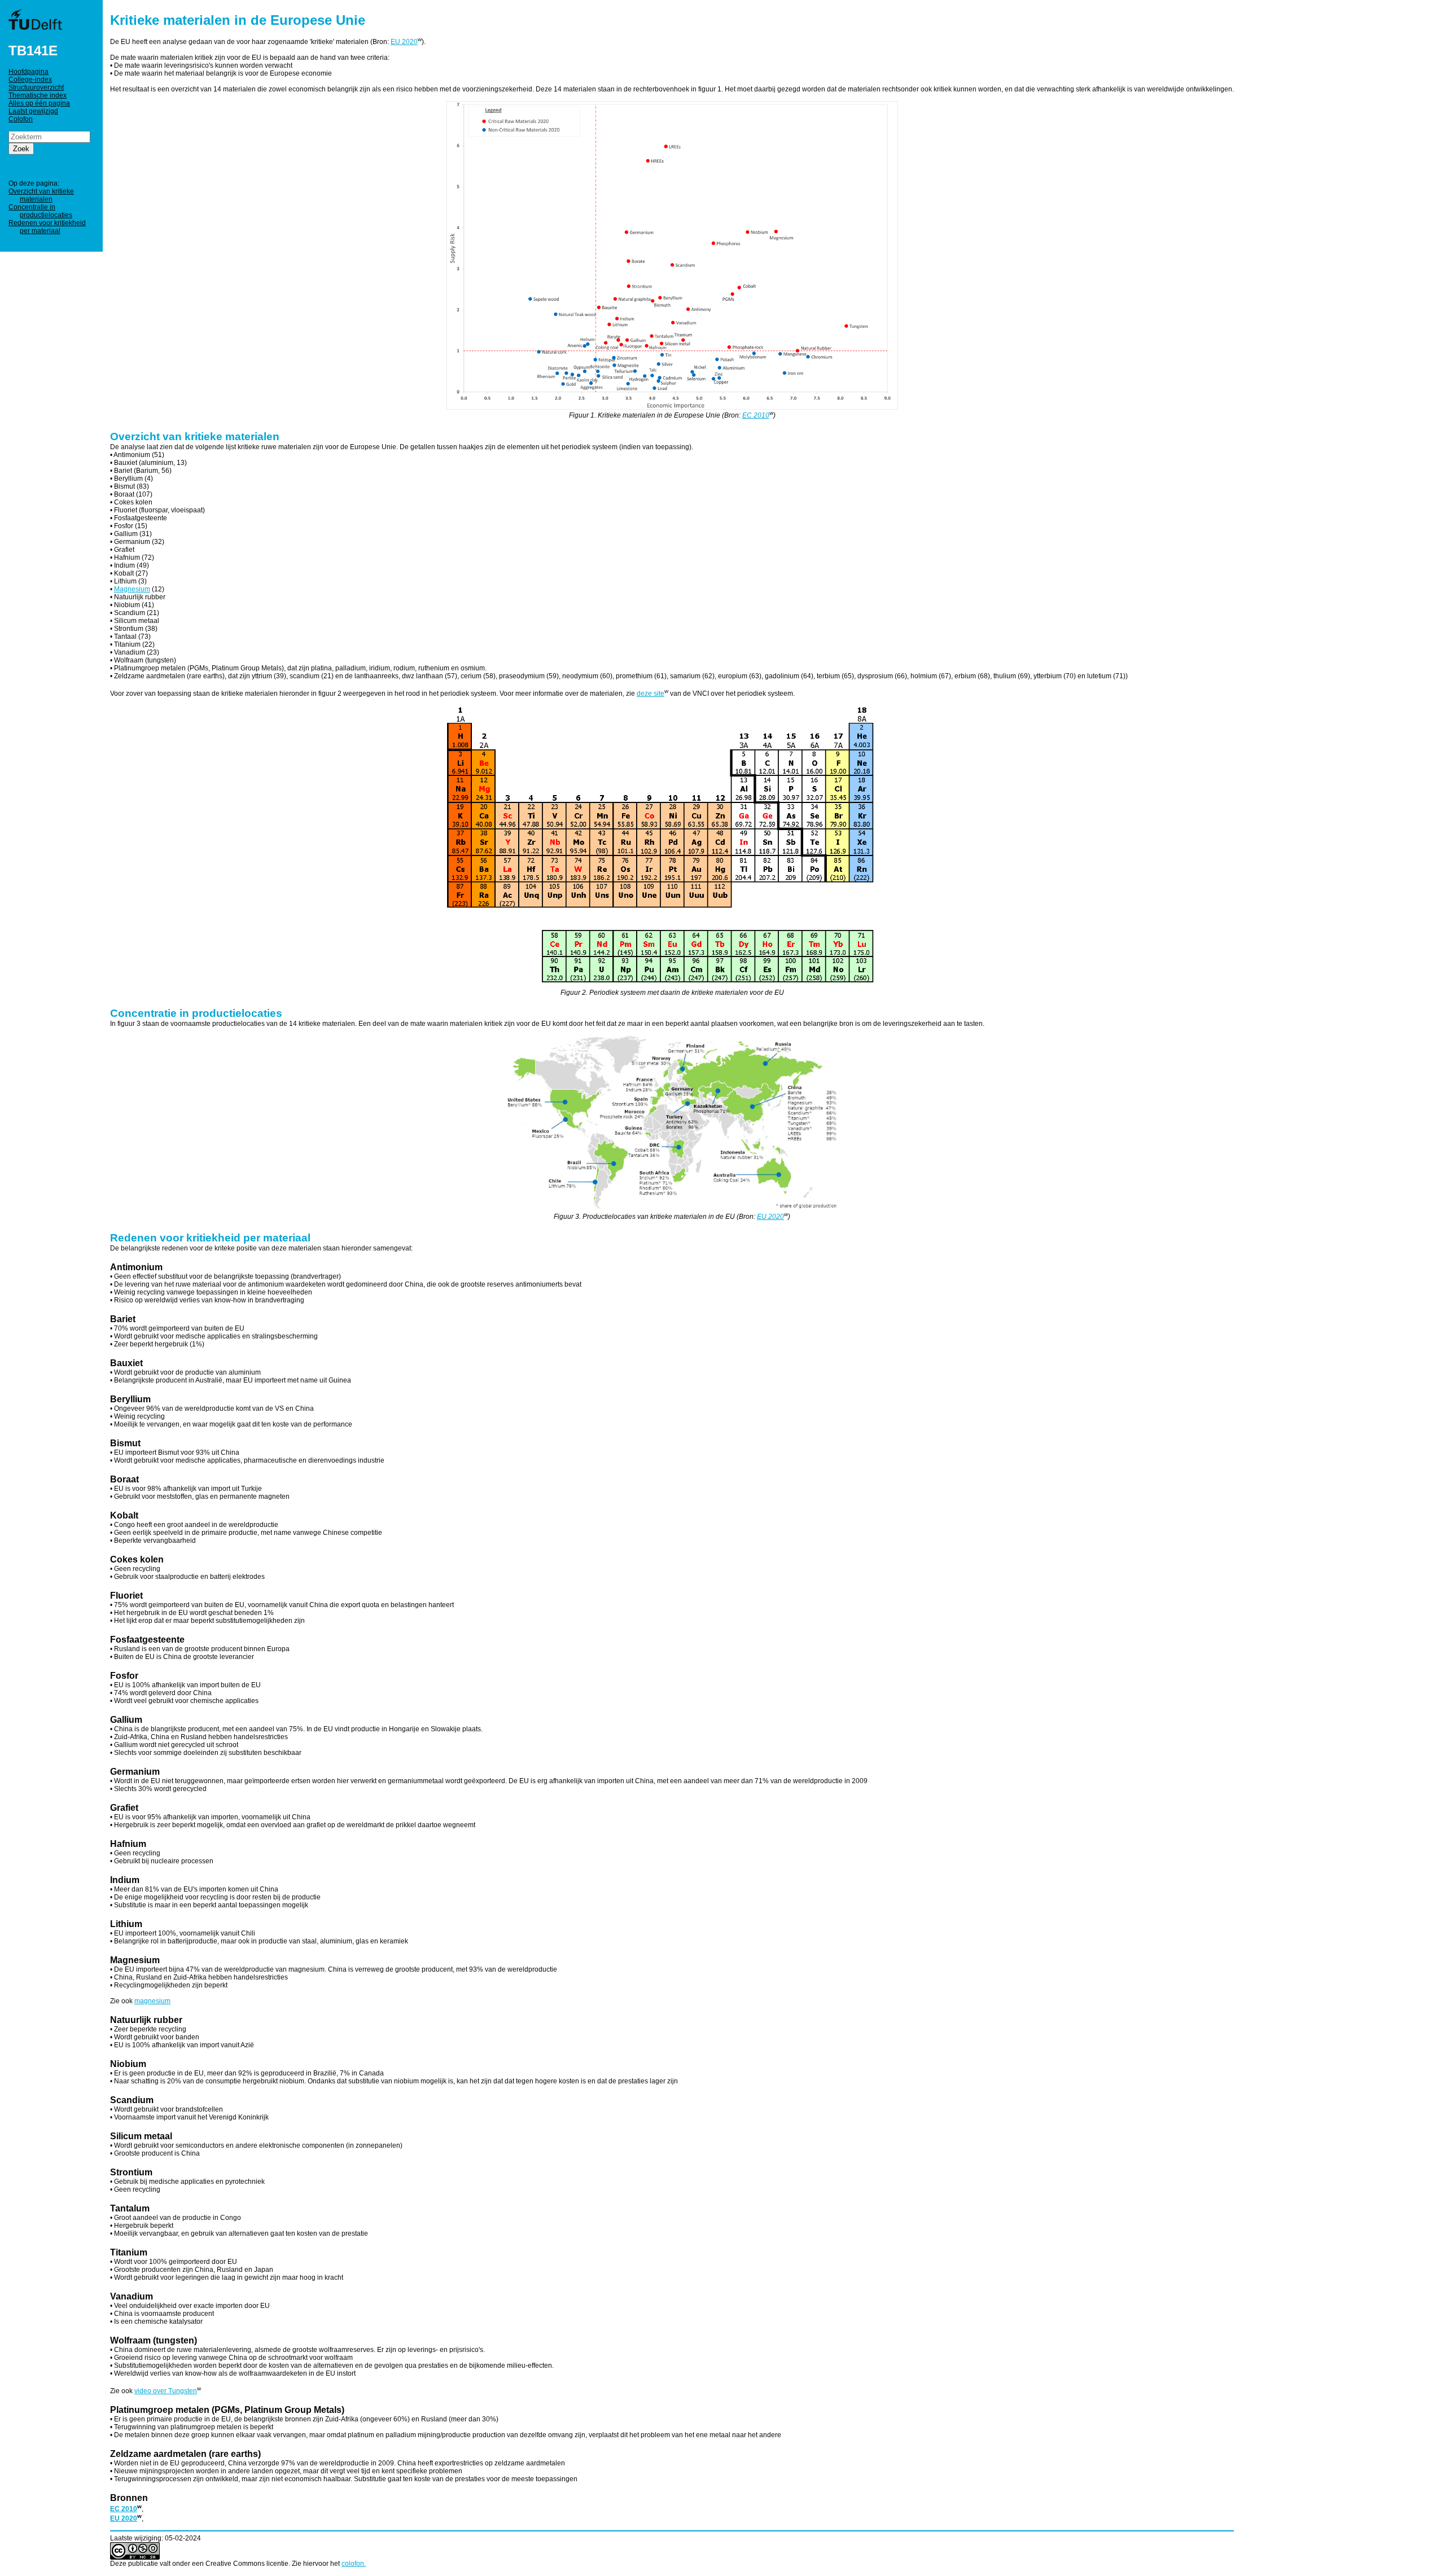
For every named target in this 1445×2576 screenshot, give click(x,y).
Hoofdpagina (29, 72)
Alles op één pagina (39, 103)
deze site (651, 694)
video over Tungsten (166, 2391)
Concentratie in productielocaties (40, 211)
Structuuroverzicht (36, 87)
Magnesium (132, 589)
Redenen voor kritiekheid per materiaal (47, 227)
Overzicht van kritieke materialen (41, 195)
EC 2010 (756, 415)
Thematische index (38, 95)
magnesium (152, 2001)
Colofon (21, 119)
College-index (30, 80)
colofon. (354, 2564)
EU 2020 (404, 42)
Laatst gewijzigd (33, 111)
